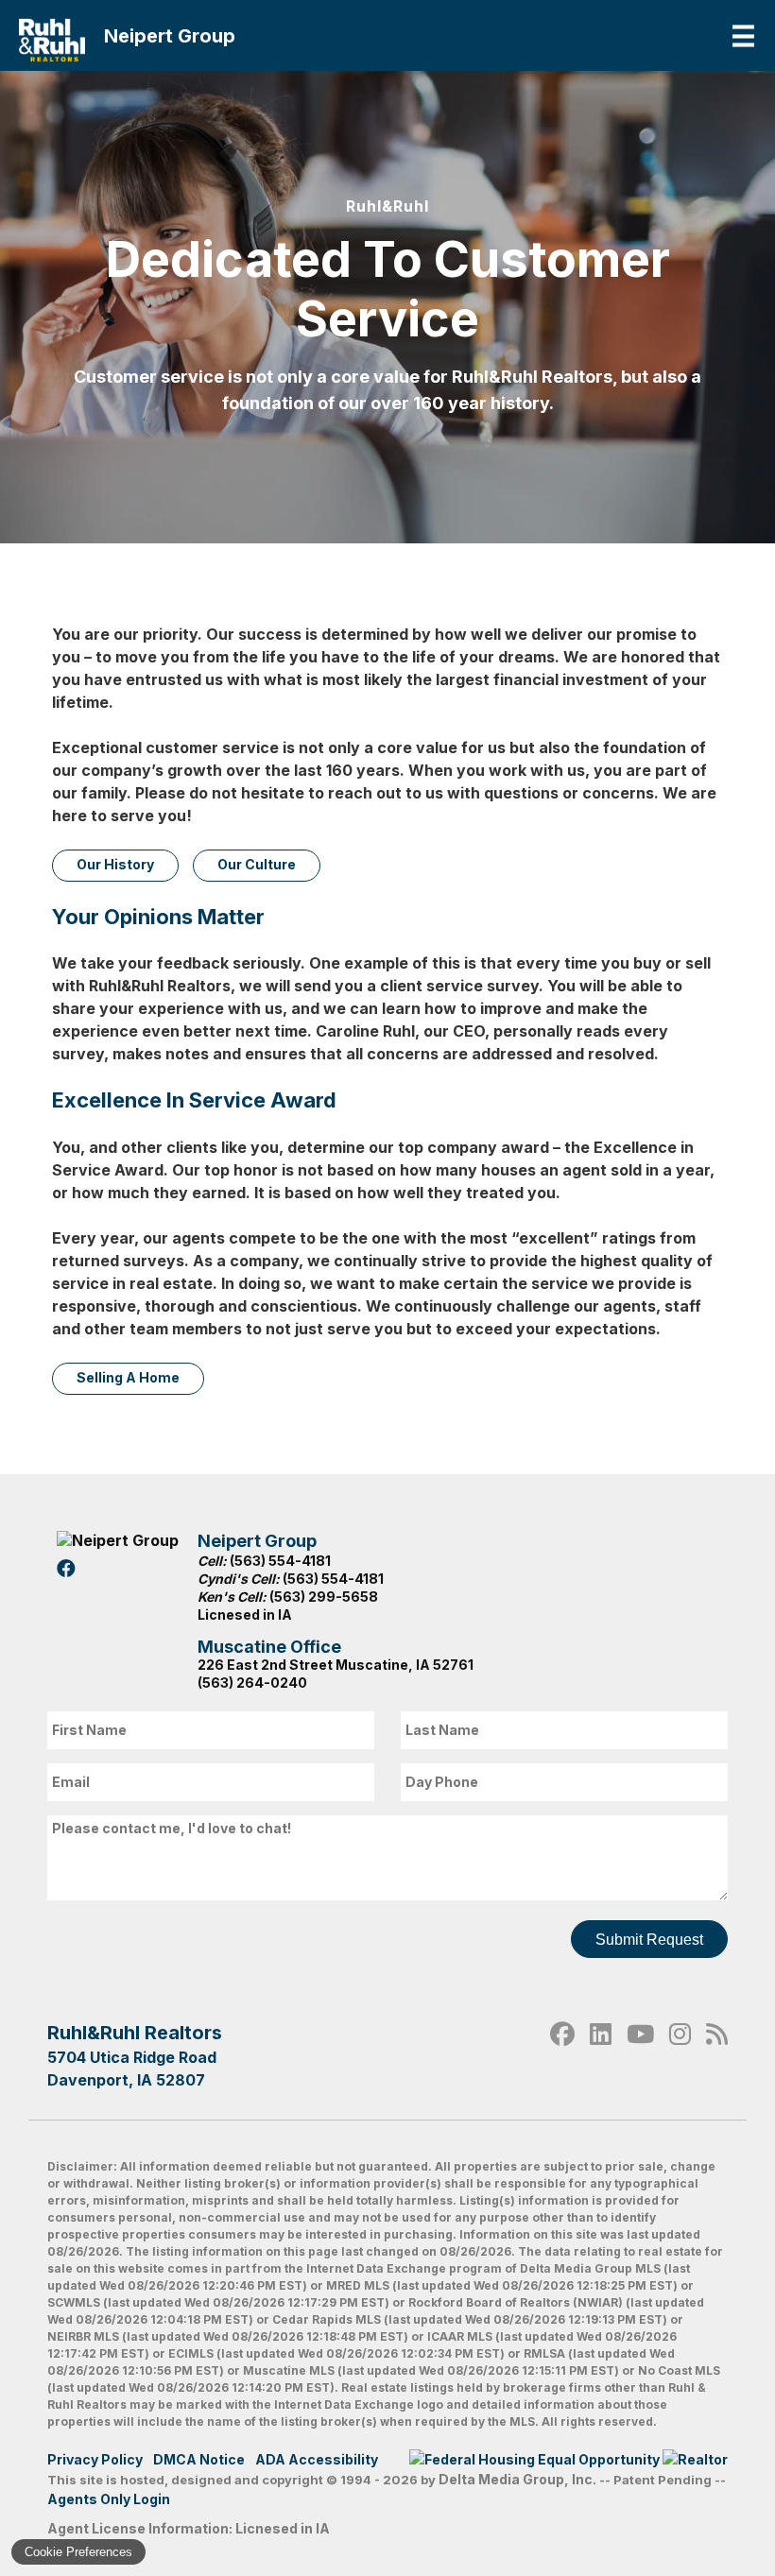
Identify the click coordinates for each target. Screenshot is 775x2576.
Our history (115, 864)
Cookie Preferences (78, 2552)
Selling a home (128, 1377)
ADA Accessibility (317, 2459)
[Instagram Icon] (680, 2055)
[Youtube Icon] (640, 2055)
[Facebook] (69, 1569)
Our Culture (257, 864)
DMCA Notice (199, 2459)
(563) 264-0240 (252, 1683)
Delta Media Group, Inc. (517, 2479)
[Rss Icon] (717, 2055)
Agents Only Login (110, 2499)
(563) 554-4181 (280, 1561)
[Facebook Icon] (562, 2055)
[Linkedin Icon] (601, 2055)
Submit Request (649, 1940)
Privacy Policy (95, 2459)
